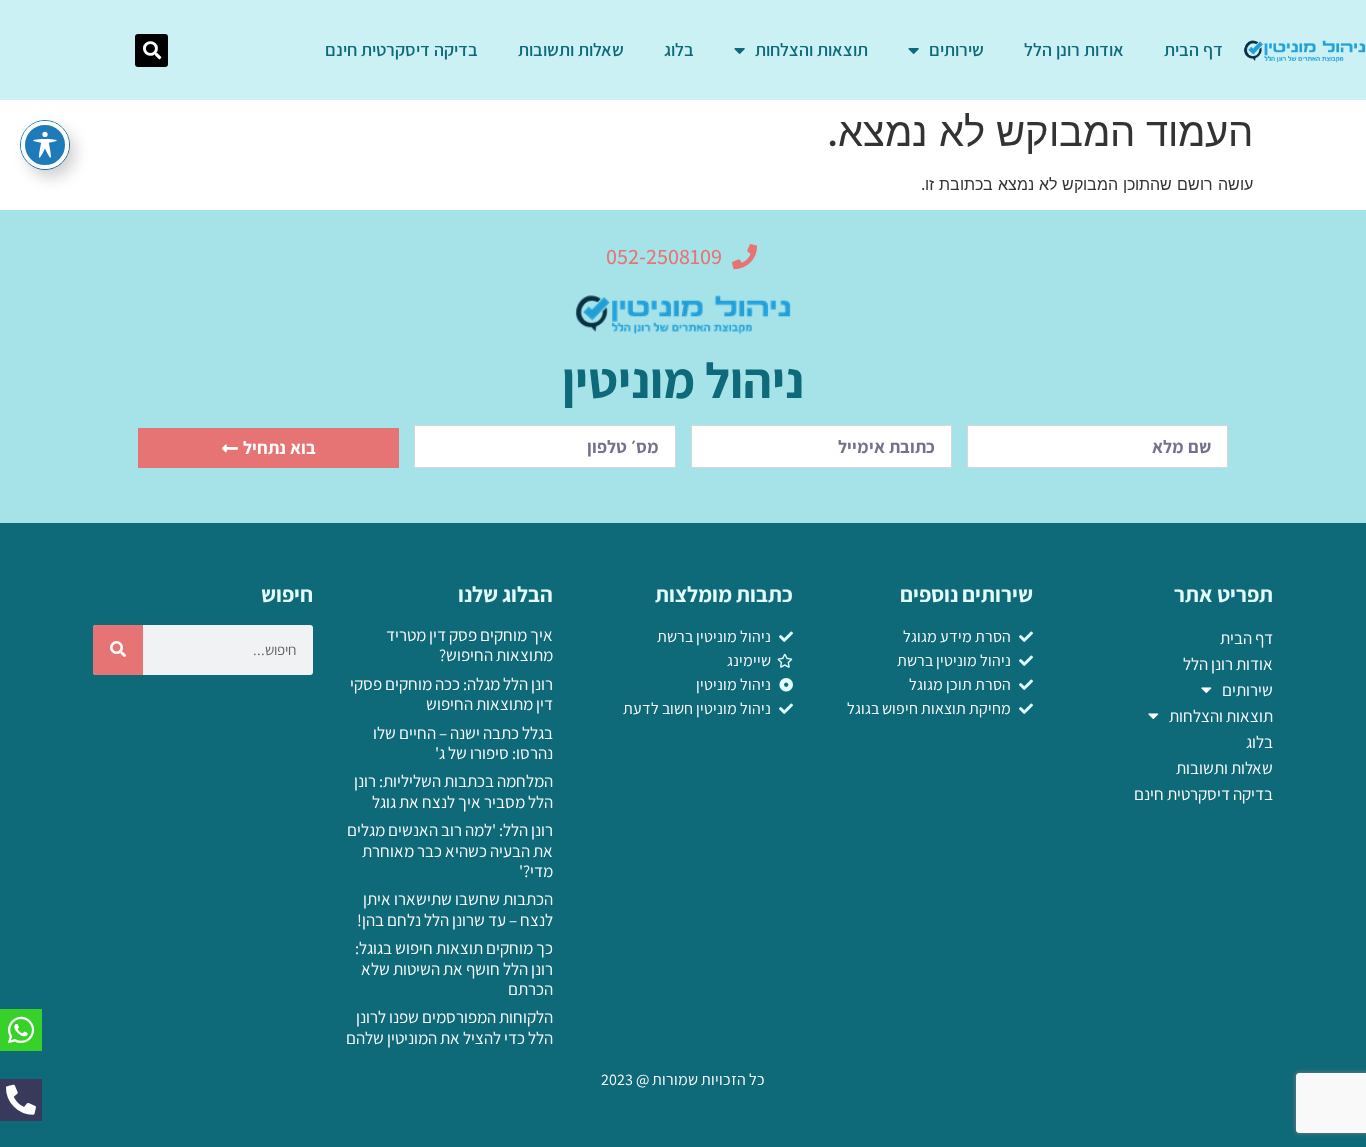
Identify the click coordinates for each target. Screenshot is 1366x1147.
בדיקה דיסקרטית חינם (401, 49)
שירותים (956, 49)
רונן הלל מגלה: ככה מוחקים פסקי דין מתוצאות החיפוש (451, 694)
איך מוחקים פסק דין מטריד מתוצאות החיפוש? (469, 645)
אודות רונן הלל (1074, 49)
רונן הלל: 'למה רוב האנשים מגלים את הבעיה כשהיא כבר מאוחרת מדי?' (450, 850)
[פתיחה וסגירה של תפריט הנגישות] (45, 145)
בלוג (679, 49)
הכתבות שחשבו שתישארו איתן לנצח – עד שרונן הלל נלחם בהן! (455, 909)
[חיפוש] (118, 650)
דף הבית (1193, 49)
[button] (151, 50)
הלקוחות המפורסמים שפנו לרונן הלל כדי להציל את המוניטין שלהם (449, 1027)
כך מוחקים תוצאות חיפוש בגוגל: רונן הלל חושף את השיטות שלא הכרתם (454, 968)
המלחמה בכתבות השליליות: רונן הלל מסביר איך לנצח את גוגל (453, 791)
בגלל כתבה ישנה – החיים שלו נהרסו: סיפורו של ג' (463, 743)
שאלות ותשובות (571, 49)
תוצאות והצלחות (811, 49)
